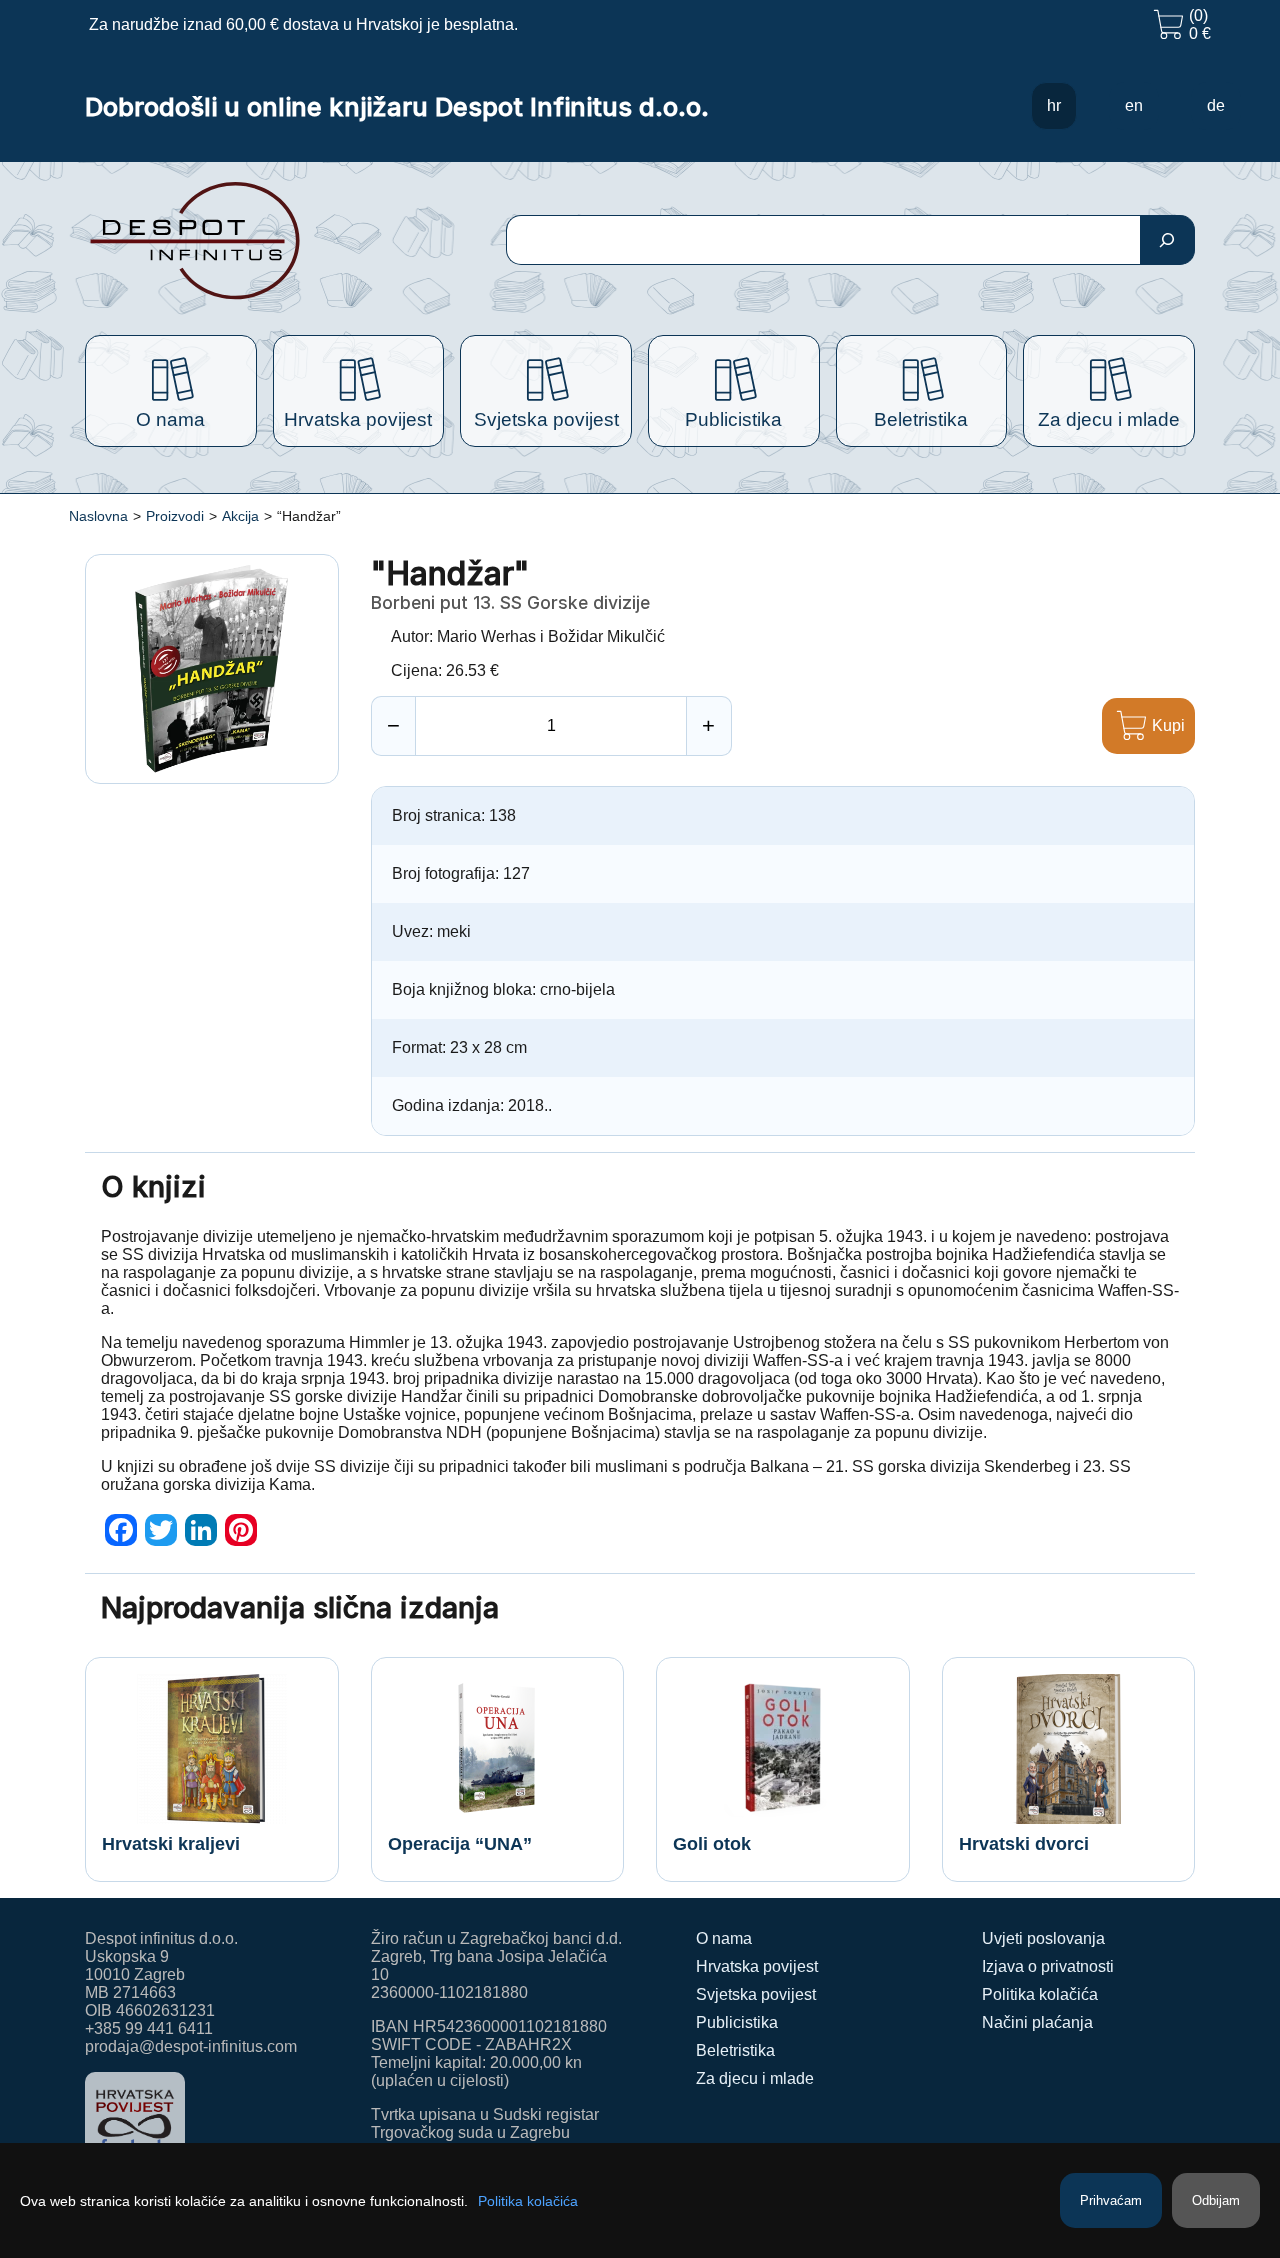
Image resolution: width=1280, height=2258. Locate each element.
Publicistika (737, 2022)
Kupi (1168, 725)
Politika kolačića (1040, 1994)
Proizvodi (175, 516)
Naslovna (98, 516)
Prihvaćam (1111, 2200)
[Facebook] (121, 1530)
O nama (724, 1938)
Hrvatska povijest (757, 1966)
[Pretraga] (1167, 240)
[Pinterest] (241, 1530)
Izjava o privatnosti (1048, 1966)
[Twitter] (161, 1530)
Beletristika (735, 2050)
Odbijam (1216, 2200)
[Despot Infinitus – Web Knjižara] (259, 240)
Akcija (240, 516)
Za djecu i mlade (755, 2078)
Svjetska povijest (756, 1994)
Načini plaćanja (1037, 2022)
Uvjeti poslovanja (1043, 1938)
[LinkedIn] (201, 1530)
